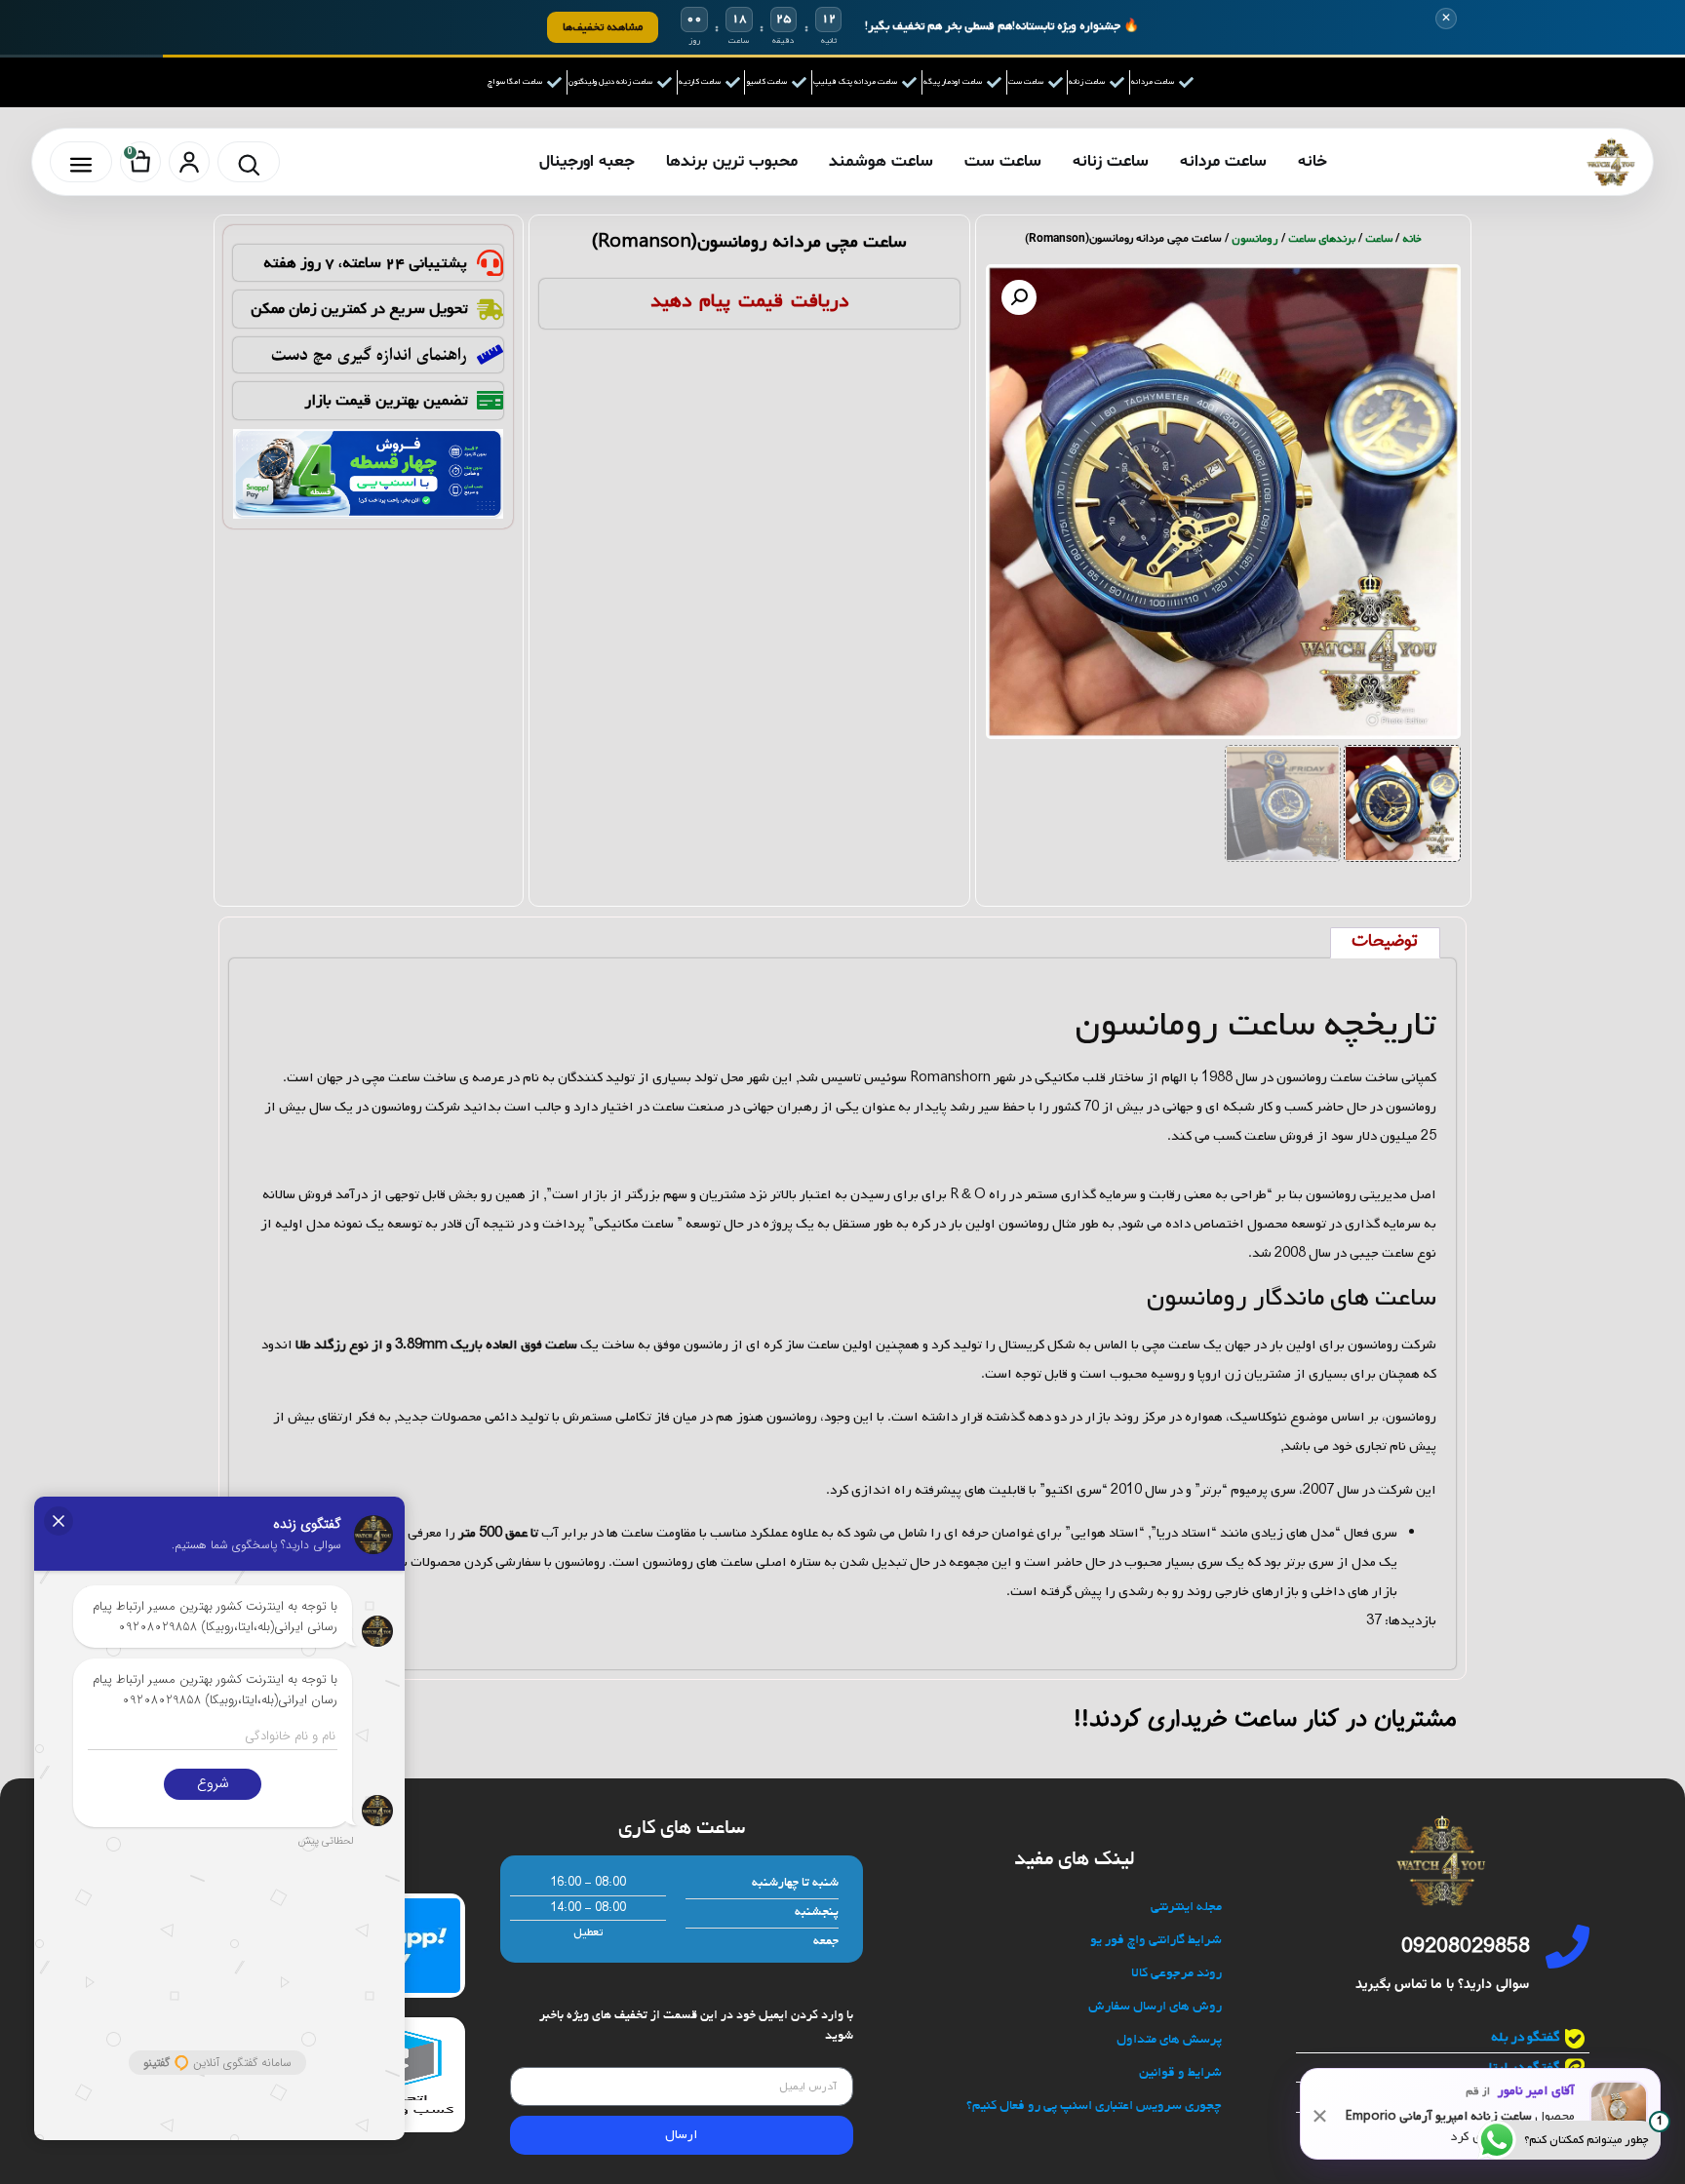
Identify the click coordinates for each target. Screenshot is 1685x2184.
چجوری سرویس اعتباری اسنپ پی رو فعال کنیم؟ (1094, 2106)
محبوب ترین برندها (732, 161)
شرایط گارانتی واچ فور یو (1156, 1941)
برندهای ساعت (1322, 239)
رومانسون (1255, 239)
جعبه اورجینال (587, 161)
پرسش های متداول (1169, 2040)
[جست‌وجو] (249, 162)
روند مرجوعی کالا (1176, 1974)
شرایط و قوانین (1180, 2073)
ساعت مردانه (1223, 161)
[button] (1019, 297)
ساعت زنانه (1111, 161)
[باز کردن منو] (81, 162)
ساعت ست (1003, 161)
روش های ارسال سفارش (1155, 2007)
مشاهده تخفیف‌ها (603, 27)
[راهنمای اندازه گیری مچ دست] (490, 354)
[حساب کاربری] (189, 162)
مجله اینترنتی (1186, 1908)
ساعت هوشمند (881, 161)
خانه (1313, 161)
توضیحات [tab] (1385, 942)
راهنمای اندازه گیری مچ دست (369, 355)
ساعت (1379, 239)
